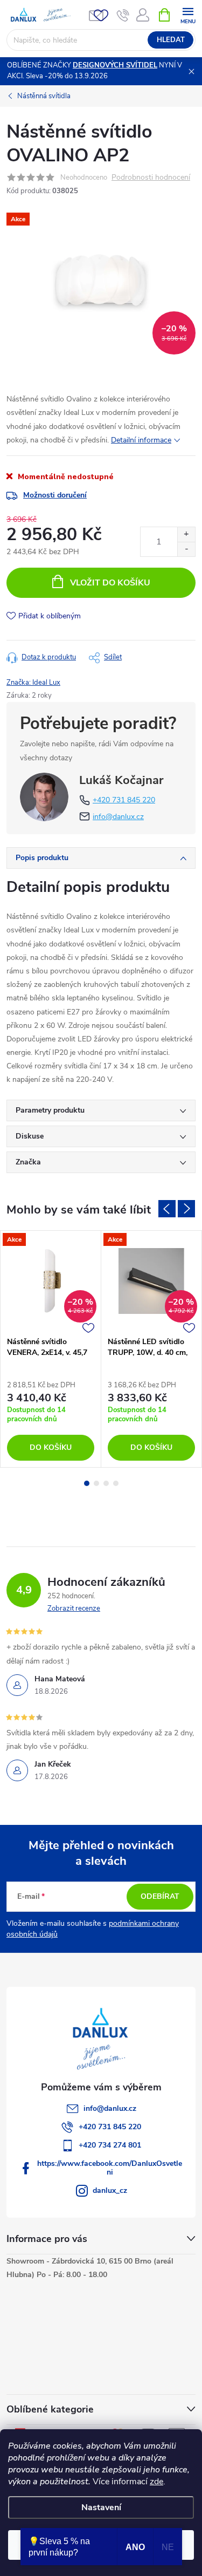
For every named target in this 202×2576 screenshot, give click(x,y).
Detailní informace (141, 440)
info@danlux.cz (118, 817)
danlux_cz (110, 2190)
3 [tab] (106, 1483)
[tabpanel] (51, 1349)
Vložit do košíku (110, 583)
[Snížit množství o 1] (186, 549)
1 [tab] (87, 1483)
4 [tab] (116, 1483)
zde (156, 2482)
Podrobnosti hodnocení (151, 178)
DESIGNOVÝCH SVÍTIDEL (115, 65)
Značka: (33, 683)
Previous (167, 1209)
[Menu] (188, 14)
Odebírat (160, 1896)
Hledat (171, 40)
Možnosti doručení (55, 495)
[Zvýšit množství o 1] (186, 534)
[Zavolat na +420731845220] (123, 15)
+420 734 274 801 (110, 2145)
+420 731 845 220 (124, 800)
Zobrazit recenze (74, 1609)
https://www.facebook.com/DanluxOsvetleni (110, 2168)
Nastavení (101, 2507)
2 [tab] (96, 1483)
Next (186, 1209)
